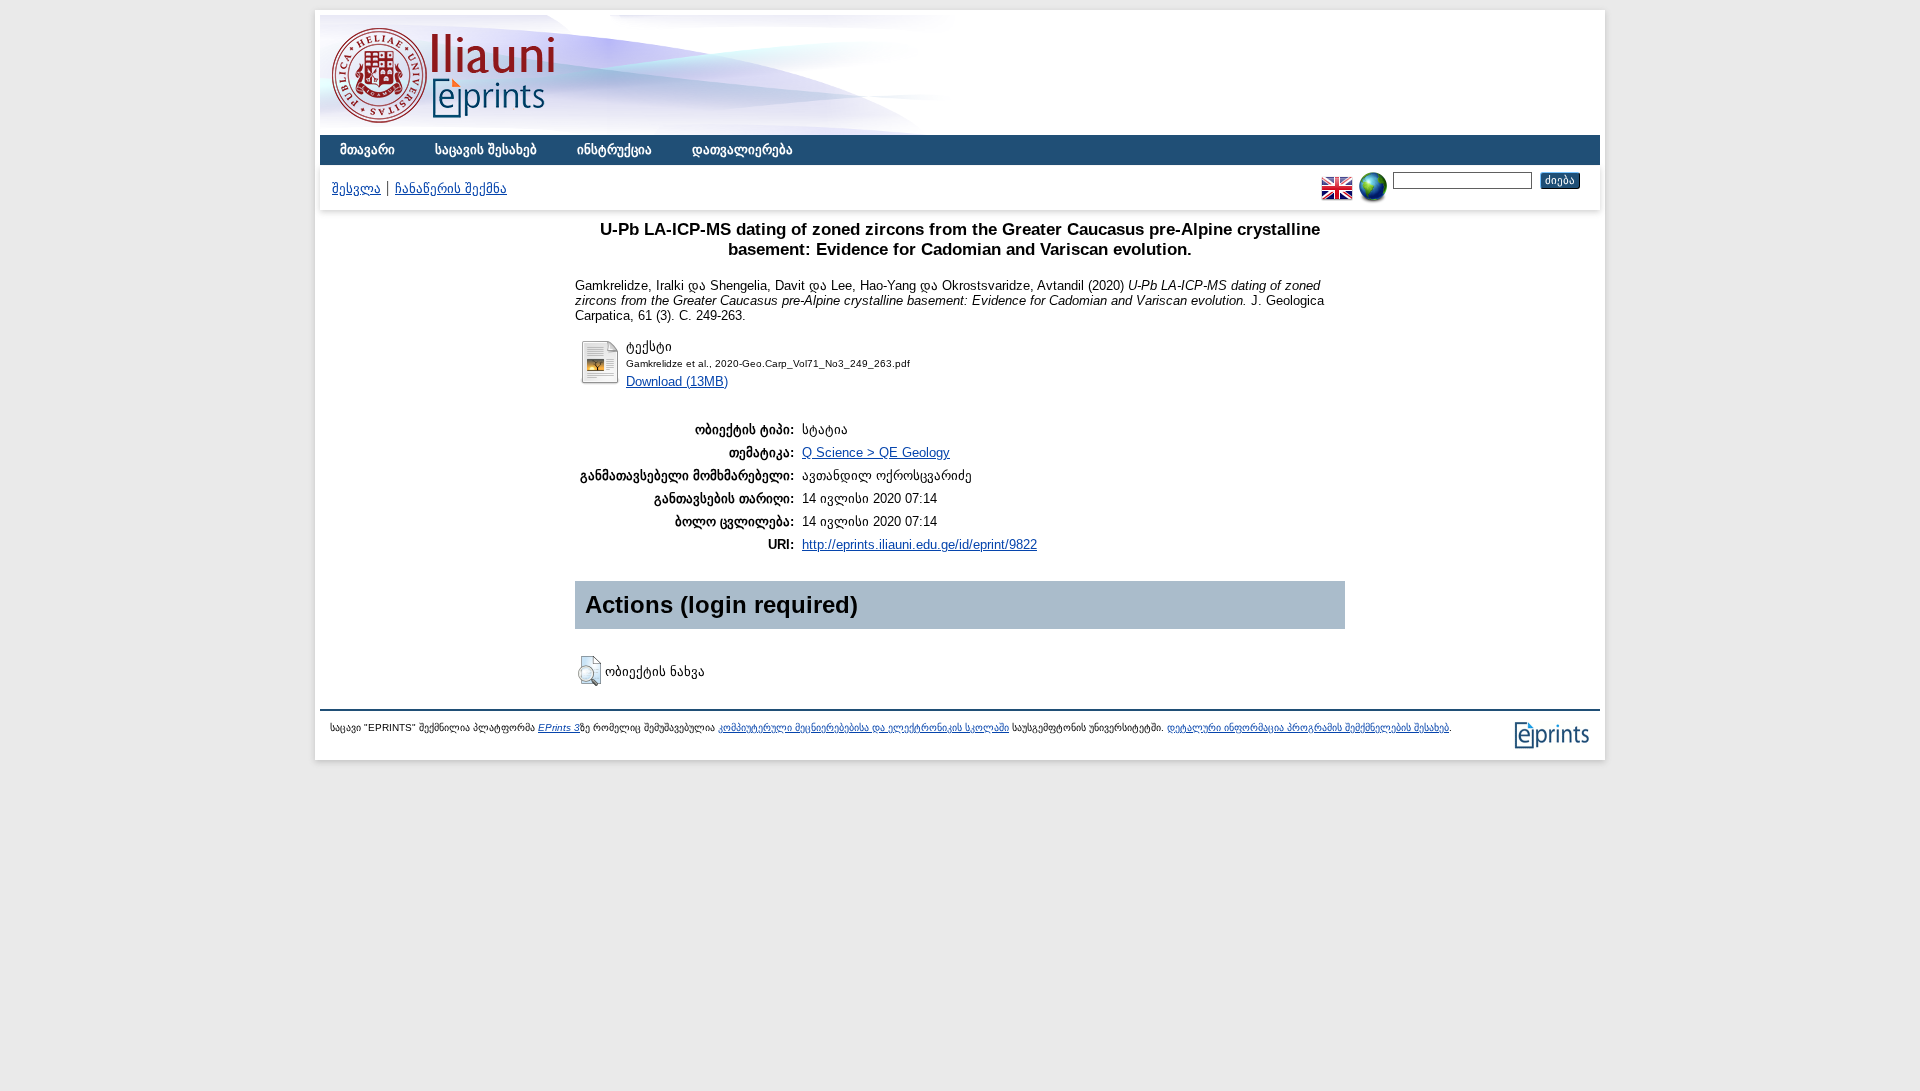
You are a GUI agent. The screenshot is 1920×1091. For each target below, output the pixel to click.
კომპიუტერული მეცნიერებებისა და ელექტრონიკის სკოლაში (863, 727)
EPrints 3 (559, 727)
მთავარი (367, 149)
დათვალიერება (742, 149)
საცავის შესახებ (486, 149)
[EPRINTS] (490, 130)
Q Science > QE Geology (876, 452)
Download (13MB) (677, 381)
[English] (1337, 179)
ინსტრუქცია (614, 149)
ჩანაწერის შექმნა (451, 188)
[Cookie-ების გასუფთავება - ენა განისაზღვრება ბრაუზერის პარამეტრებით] (1373, 179)
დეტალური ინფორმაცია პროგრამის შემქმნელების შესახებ (1308, 727)
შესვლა (356, 188)
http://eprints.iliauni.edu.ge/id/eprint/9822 (919, 544)
